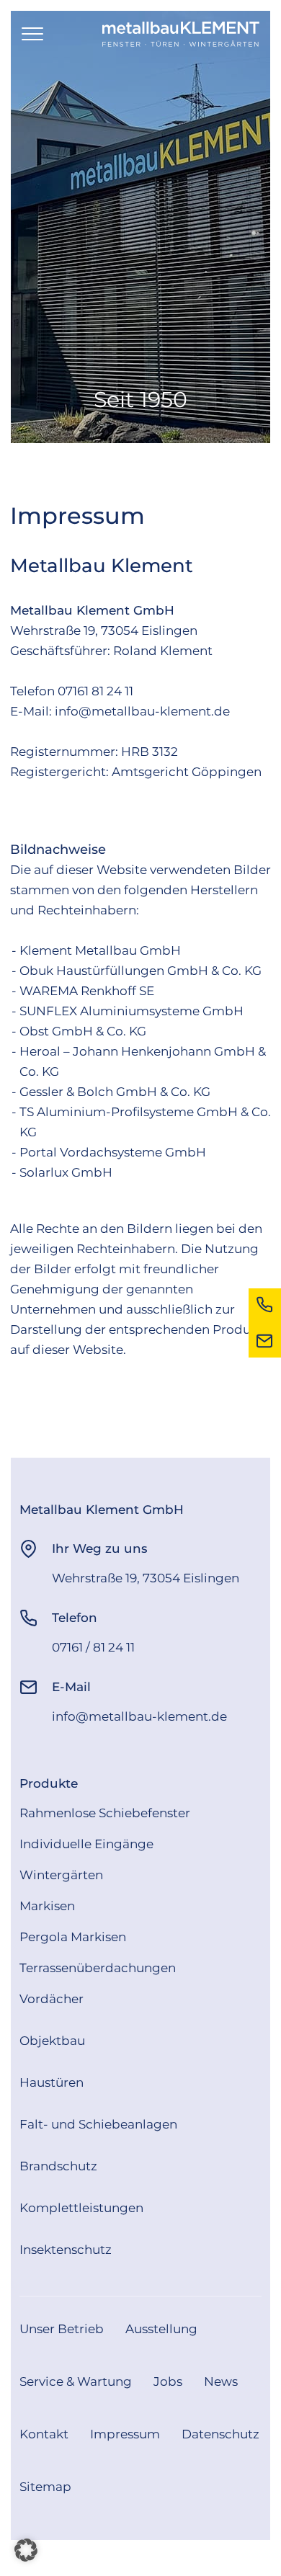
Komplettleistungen (81, 2208)
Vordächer (52, 1999)
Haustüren (52, 2082)
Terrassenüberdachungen (98, 1968)
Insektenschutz (66, 2250)
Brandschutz (58, 2166)
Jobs (168, 2381)
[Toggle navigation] (32, 35)
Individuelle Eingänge (86, 1844)
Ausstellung (161, 2329)
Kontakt (44, 2434)
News (221, 2381)
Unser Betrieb (62, 2329)
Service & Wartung (76, 2381)
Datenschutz (220, 2434)
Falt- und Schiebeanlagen (98, 2124)
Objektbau (52, 2041)
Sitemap (45, 2487)
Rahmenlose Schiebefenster (105, 1813)
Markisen (47, 1906)
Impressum (125, 2434)
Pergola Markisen (73, 1937)
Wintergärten (61, 1875)
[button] (26, 2550)
